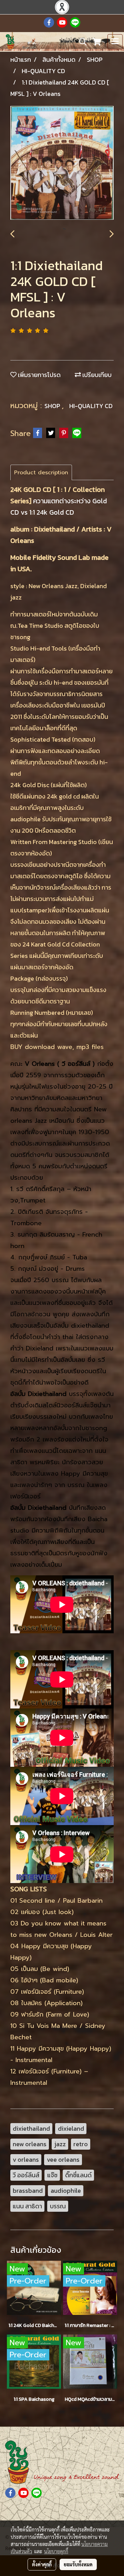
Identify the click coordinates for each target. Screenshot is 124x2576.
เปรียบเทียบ (96, 375)
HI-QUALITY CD (91, 406)
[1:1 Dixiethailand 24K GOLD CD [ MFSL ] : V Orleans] (62, 163)
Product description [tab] (41, 473)
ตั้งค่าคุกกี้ (42, 2564)
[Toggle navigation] (115, 42)
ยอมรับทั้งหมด (78, 2564)
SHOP (53, 406)
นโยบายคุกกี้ (56, 2551)
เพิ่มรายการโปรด (39, 375)
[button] (81, 42)
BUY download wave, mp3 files (57, 1047)
